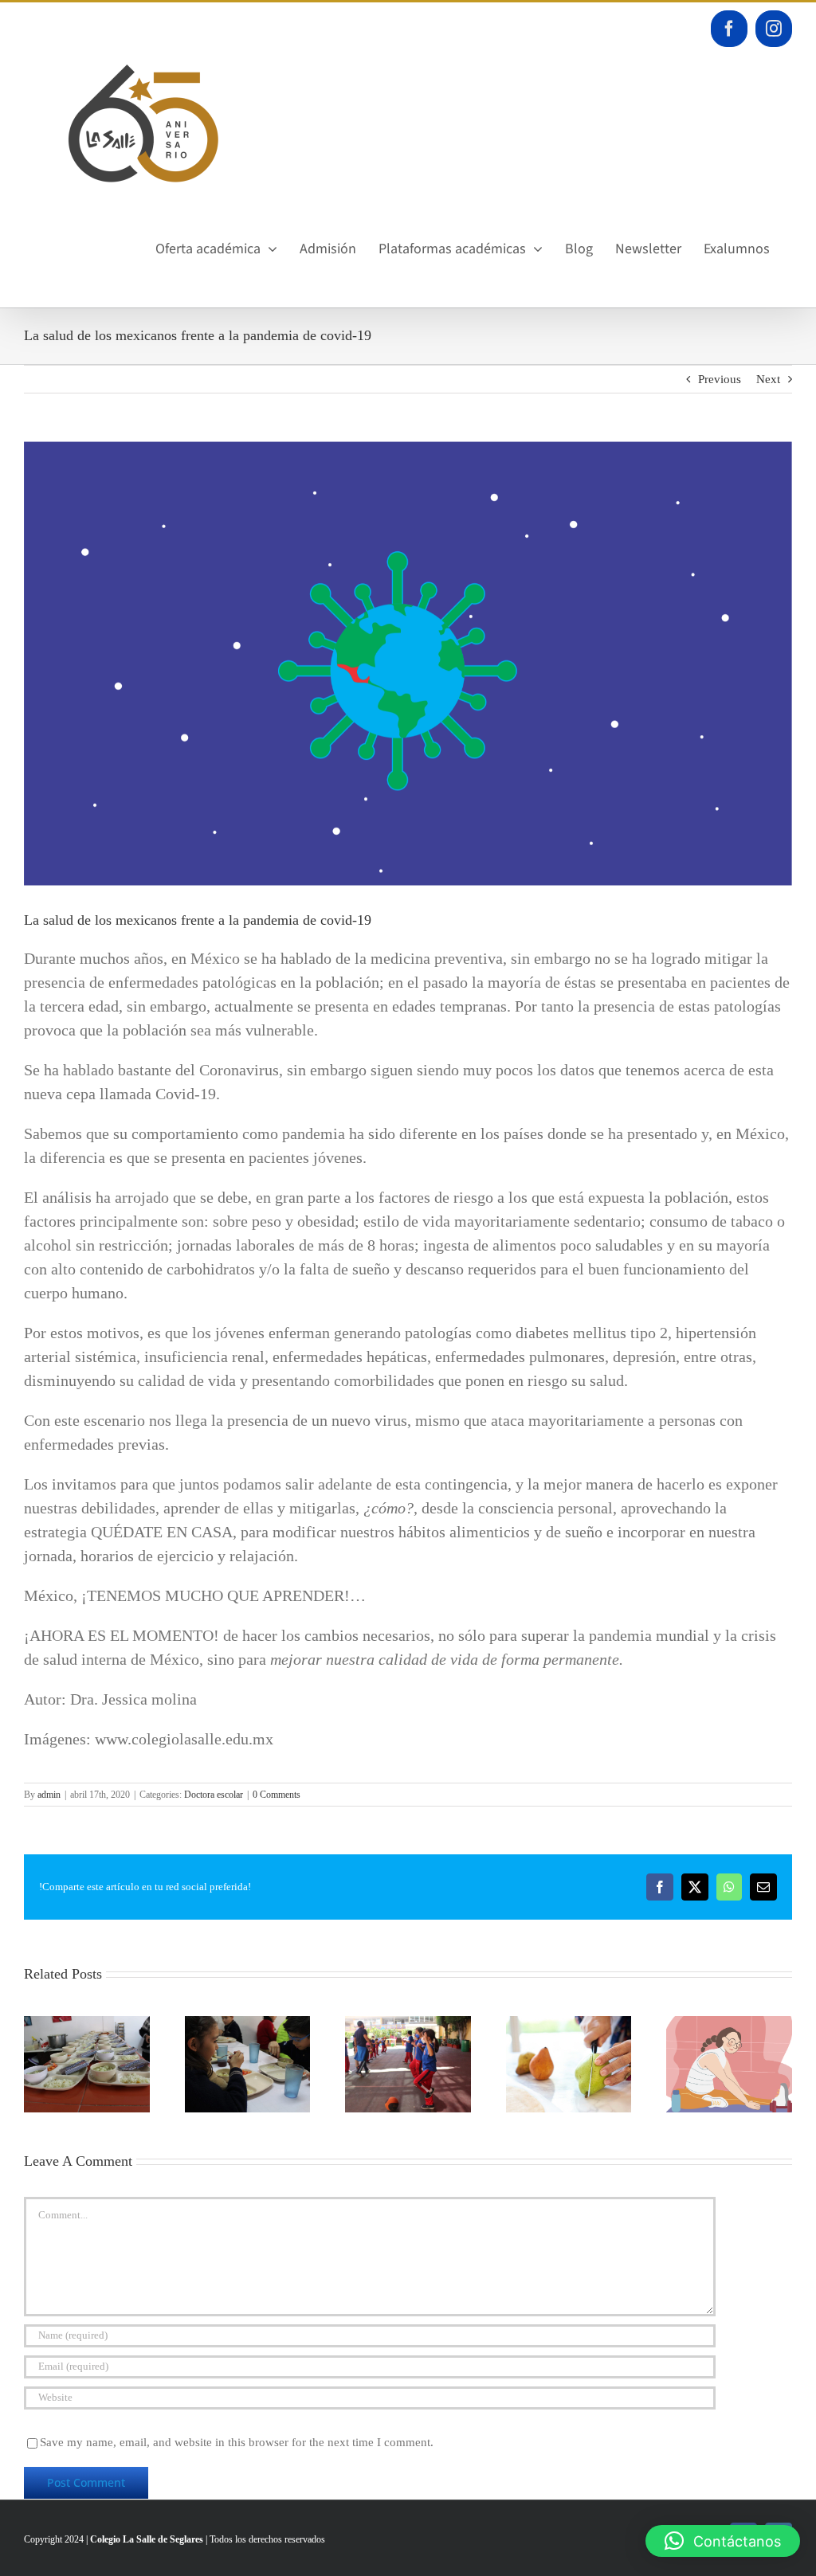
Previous (720, 379)
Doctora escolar (214, 1795)
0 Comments (277, 1795)
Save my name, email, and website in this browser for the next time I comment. (237, 2442)
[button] (723, 2541)
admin (49, 1795)
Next (768, 379)
